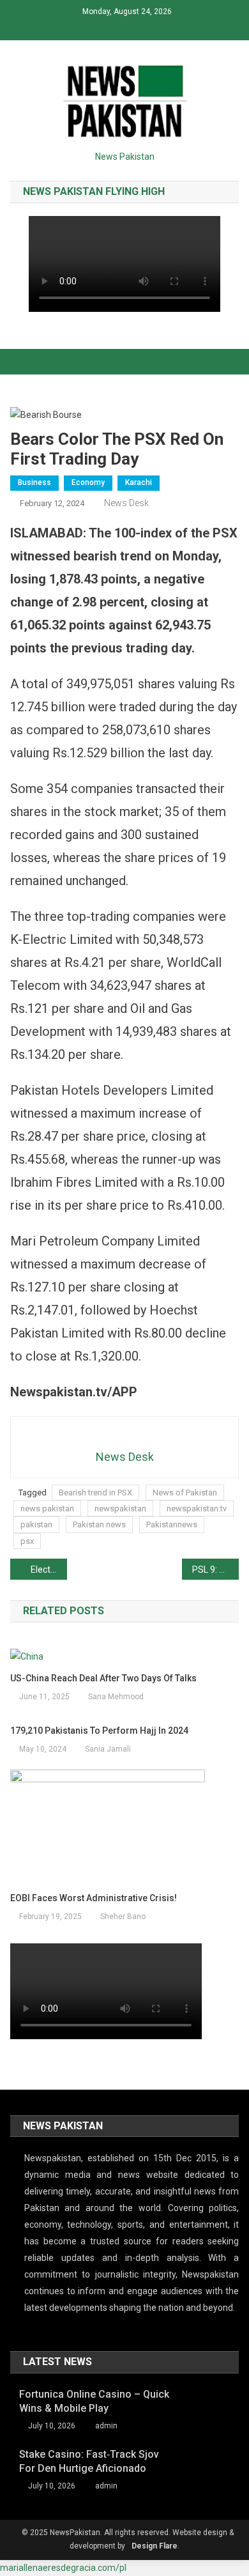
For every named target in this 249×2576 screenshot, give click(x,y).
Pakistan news (99, 1524)
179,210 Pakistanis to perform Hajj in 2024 (99, 1731)
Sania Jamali (108, 1749)
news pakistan (47, 1508)
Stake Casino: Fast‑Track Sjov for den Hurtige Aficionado (89, 2461)
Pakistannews (172, 1524)
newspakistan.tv (197, 1508)
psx (27, 1541)
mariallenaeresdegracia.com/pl (63, 2568)
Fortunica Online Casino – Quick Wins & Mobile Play (94, 2401)
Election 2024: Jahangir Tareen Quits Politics (49, 1570)
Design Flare (155, 2546)
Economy (88, 482)
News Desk (126, 503)
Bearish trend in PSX (95, 1492)
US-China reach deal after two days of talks (103, 1678)
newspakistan (120, 1508)
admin (106, 2426)
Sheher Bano (123, 1917)
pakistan (36, 1524)
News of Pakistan (185, 1492)
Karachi (139, 482)
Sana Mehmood (116, 1697)
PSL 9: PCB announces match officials (216, 1570)
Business (34, 482)
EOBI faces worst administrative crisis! (94, 1898)
